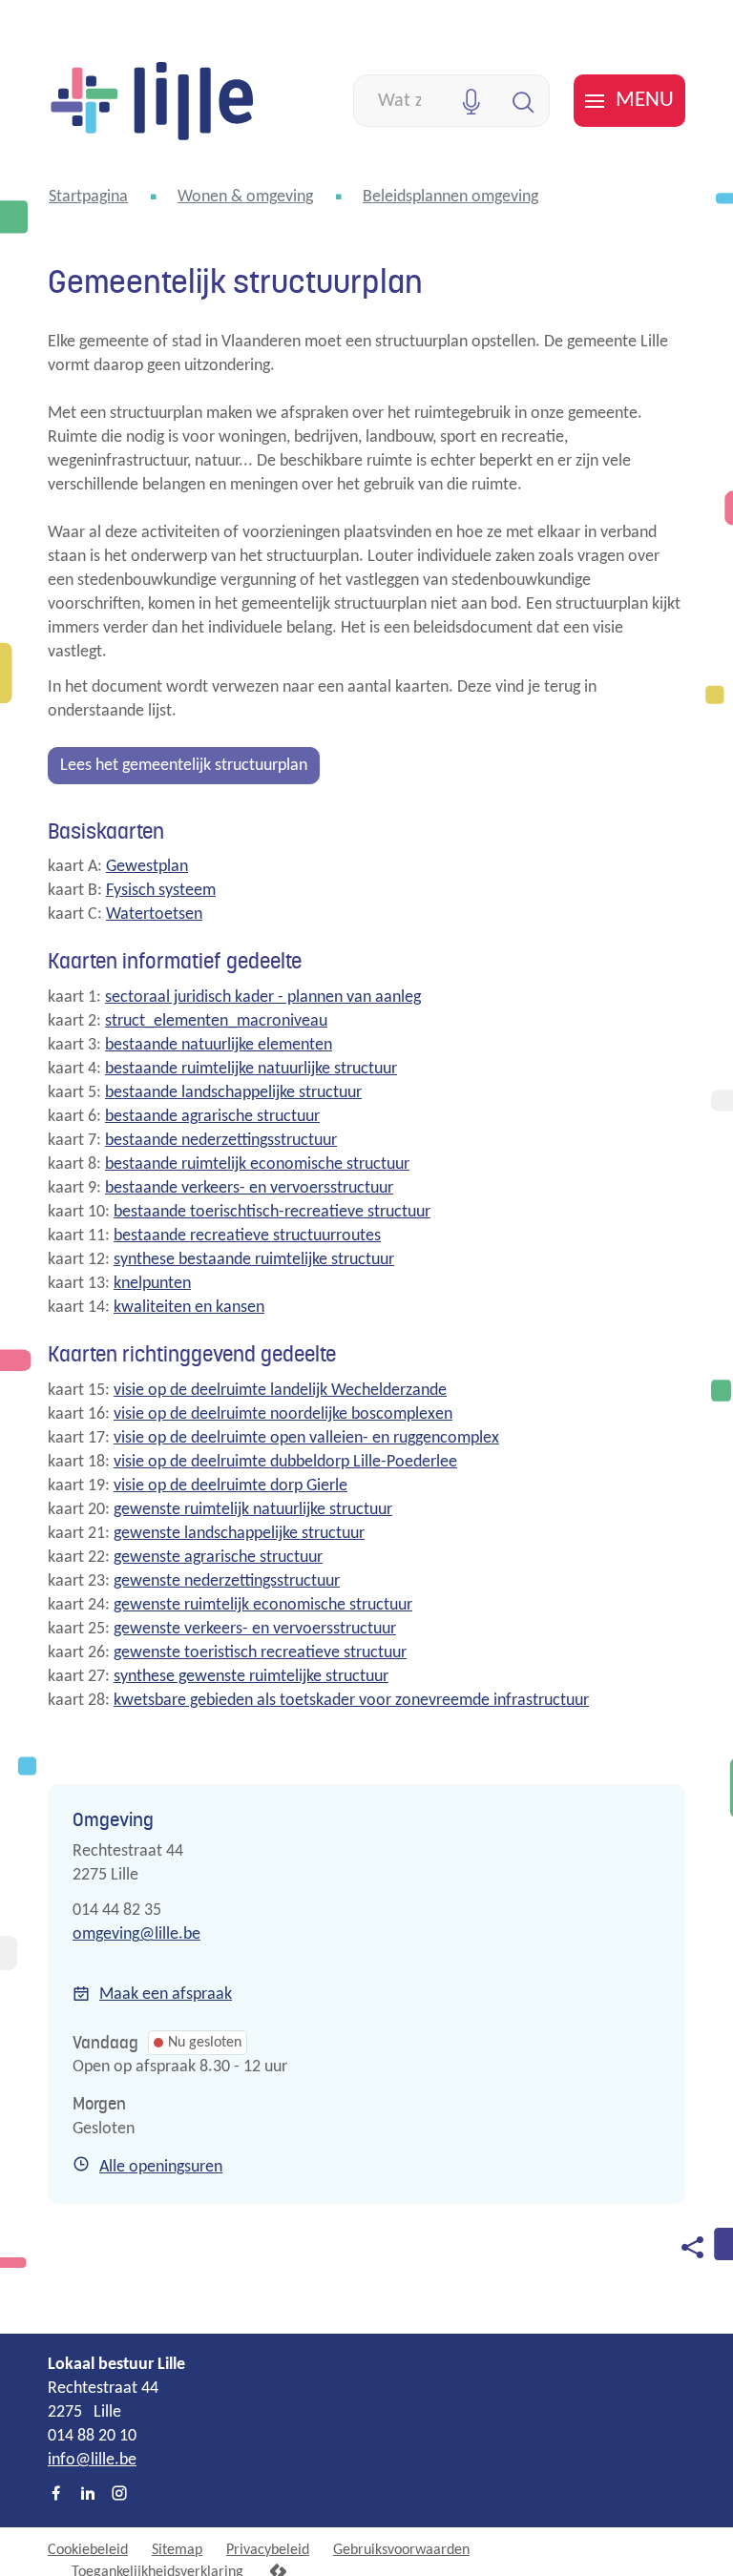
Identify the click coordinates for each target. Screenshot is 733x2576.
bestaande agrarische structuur (212, 1117)
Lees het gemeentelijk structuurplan (184, 766)
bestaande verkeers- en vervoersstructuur (249, 1188)
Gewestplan (147, 867)
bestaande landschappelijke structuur (233, 1093)
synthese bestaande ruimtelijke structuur (254, 1260)
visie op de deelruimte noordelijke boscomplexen (283, 1414)
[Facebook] (56, 2495)
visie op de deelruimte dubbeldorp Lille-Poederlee (285, 1462)
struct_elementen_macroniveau (216, 1021)
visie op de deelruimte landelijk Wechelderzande (280, 1391)
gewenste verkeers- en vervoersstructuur (255, 1629)
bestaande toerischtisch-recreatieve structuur (272, 1212)
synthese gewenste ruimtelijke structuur (251, 1677)
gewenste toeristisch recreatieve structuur (260, 1653)
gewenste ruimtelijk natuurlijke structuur (253, 1510)
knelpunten (152, 1284)
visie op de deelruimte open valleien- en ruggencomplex (306, 1438)
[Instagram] (119, 2495)
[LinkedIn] (88, 2495)
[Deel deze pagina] (692, 2247)
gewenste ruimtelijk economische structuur (263, 1605)
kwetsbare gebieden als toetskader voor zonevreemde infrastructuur (351, 1701)
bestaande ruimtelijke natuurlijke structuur (251, 1069)
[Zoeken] (524, 101)
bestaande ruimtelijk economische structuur (257, 1164)
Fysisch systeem (161, 891)
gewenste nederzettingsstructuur (227, 1581)
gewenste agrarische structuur (218, 1558)
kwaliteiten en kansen (189, 1308)
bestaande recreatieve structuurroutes (247, 1236)
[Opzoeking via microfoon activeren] (471, 101)
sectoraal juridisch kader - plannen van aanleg (263, 997)
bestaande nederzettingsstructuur (221, 1141)
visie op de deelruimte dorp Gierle (230, 1486)
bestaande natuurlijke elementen (219, 1045)
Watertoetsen (154, 914)
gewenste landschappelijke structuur (239, 1534)
